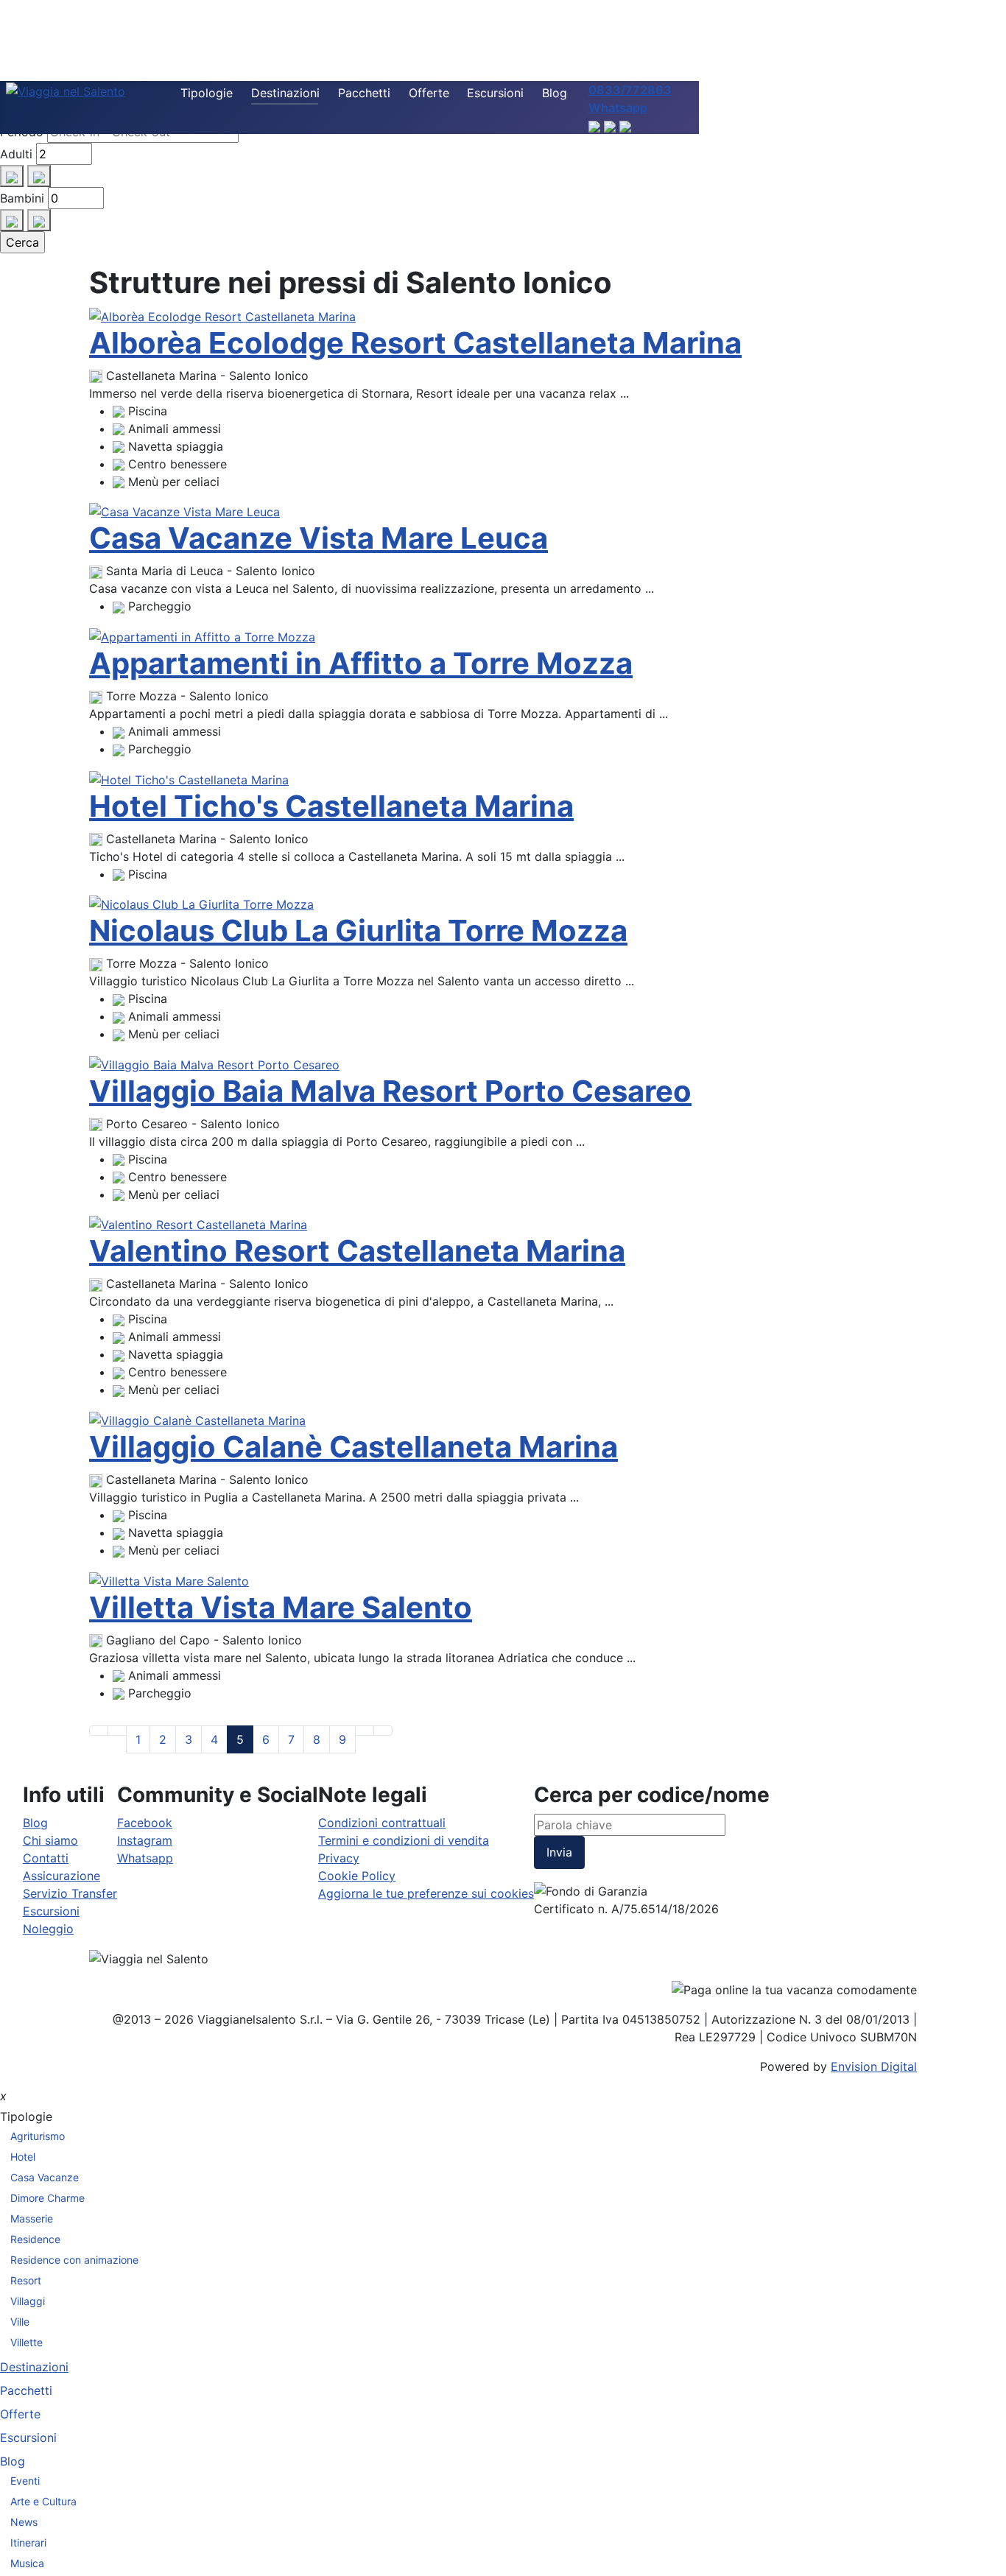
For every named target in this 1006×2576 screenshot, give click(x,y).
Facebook (145, 1823)
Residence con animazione (74, 2260)
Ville (20, 2322)
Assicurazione (61, 1876)
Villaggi (28, 2301)
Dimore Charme (48, 2198)
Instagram (145, 1840)
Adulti (16, 154)
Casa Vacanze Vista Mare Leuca (319, 538)
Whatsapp (145, 1858)
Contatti (46, 1858)
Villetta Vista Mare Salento (281, 1607)
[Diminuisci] (39, 176)
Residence (35, 2239)
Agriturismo (38, 2136)
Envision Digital (874, 2066)
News (24, 2522)
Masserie (32, 2218)
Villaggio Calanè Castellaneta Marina (353, 1447)
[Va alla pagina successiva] (365, 1731)
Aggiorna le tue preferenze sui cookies (426, 1893)
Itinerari (28, 2542)
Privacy (339, 1858)
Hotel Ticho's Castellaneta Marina (331, 806)
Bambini (22, 198)
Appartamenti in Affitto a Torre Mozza (361, 663)
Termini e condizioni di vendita (404, 1840)
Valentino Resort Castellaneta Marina (357, 1251)
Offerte (429, 93)
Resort (26, 2280)
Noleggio (48, 1929)
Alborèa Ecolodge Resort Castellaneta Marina (415, 343)
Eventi (25, 2481)
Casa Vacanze (45, 2177)
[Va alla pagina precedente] (117, 1731)
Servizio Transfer (70, 1893)
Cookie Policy (357, 1876)
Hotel (23, 2157)
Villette (27, 2342)
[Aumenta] (12, 176)
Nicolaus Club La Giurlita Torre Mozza (358, 930)
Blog (555, 93)
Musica (27, 2563)
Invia (559, 1852)
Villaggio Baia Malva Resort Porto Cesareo (390, 1091)
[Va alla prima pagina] (99, 1731)
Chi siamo (50, 1840)
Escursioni (495, 93)
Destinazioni (285, 93)
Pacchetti (364, 93)
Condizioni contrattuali (382, 1823)
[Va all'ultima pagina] (383, 1731)
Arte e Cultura (43, 2501)
